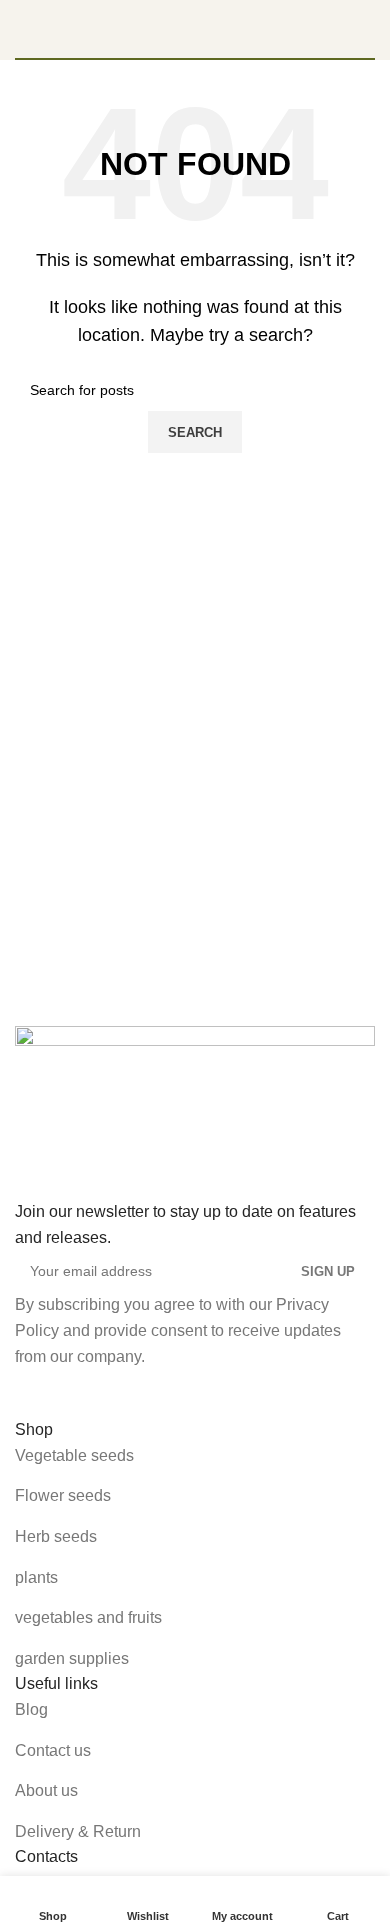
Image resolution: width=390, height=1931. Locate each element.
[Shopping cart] (367, 29)
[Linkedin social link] (183, 1393)
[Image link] (195, 1111)
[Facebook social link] (39, 1393)
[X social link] (87, 1393)
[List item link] (195, 1456)
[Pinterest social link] (135, 1393)
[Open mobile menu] (23, 29)
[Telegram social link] (231, 1393)
